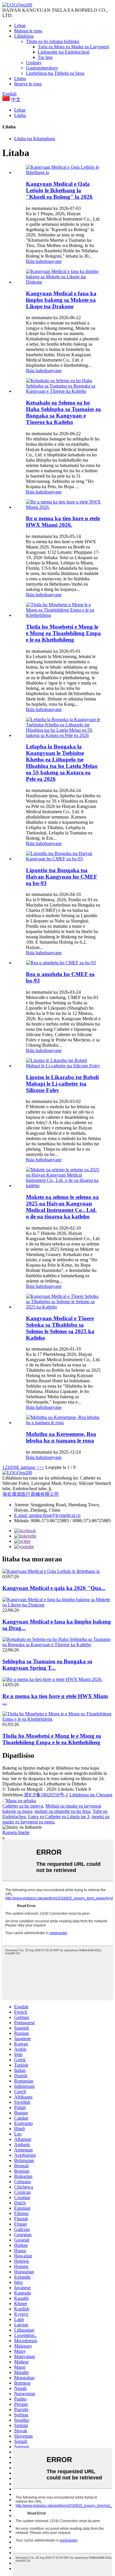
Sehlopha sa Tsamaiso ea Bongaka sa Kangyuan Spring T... (47, 1665)
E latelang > (28, 1467)
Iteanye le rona (28, 84)
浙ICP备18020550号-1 (46, 1795)
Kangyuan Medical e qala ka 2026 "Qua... (54, 1588)
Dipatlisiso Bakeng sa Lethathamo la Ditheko (45, 1784)
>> (42, 1467)
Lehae (20, 25)
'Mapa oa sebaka (20, 1801)
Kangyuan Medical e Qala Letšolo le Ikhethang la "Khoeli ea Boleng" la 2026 (59, 190)
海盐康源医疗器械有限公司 (31, 1494)
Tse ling (45, 57)
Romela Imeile (16, 1832)
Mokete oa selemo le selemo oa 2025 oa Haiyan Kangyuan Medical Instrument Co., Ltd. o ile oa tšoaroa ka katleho (62, 1207)
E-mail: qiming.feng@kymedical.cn (47, 1515)
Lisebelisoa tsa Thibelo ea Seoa (55, 73)
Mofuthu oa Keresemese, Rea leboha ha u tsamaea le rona (61, 1437)
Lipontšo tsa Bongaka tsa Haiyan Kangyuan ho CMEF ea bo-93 (62, 877)
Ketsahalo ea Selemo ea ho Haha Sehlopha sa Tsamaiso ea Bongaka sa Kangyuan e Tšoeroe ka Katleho (63, 412)
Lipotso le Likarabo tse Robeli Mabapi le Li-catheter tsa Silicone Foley (62, 1084)
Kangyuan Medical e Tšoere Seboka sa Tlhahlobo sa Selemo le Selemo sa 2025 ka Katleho (60, 1328)
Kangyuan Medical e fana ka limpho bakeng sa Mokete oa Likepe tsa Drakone (61, 300)
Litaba (20, 78)
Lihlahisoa (24, 36)
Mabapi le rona (28, 31)
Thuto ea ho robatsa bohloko (53, 41)
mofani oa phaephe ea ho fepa (62, 1811)
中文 (16, 99)
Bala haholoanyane (44, 261)
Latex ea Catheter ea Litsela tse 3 (59, 1817)
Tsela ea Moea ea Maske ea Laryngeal (73, 47)
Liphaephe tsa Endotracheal (64, 52)
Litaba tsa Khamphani (35, 139)
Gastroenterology (42, 68)
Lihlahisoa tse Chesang (91, 1795)
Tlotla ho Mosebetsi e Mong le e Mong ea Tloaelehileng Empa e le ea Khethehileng (63, 633)
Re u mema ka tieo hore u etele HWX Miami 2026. (63, 522)
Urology (34, 63)
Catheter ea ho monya (23, 1806)
